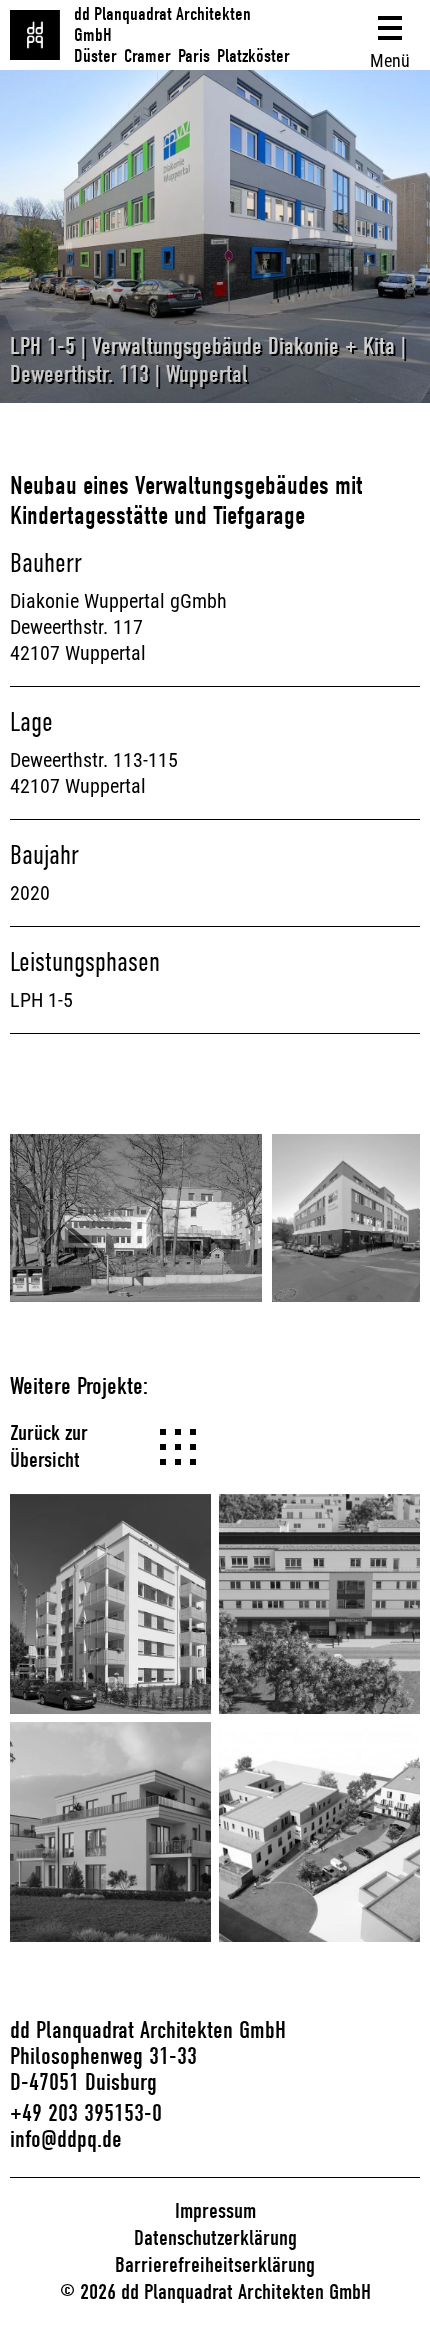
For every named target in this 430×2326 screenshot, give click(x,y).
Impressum (215, 2211)
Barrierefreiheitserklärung (215, 2265)
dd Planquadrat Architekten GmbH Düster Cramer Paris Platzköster (182, 35)
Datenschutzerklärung (215, 2238)
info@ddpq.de (66, 2139)
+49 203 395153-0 (86, 2113)
